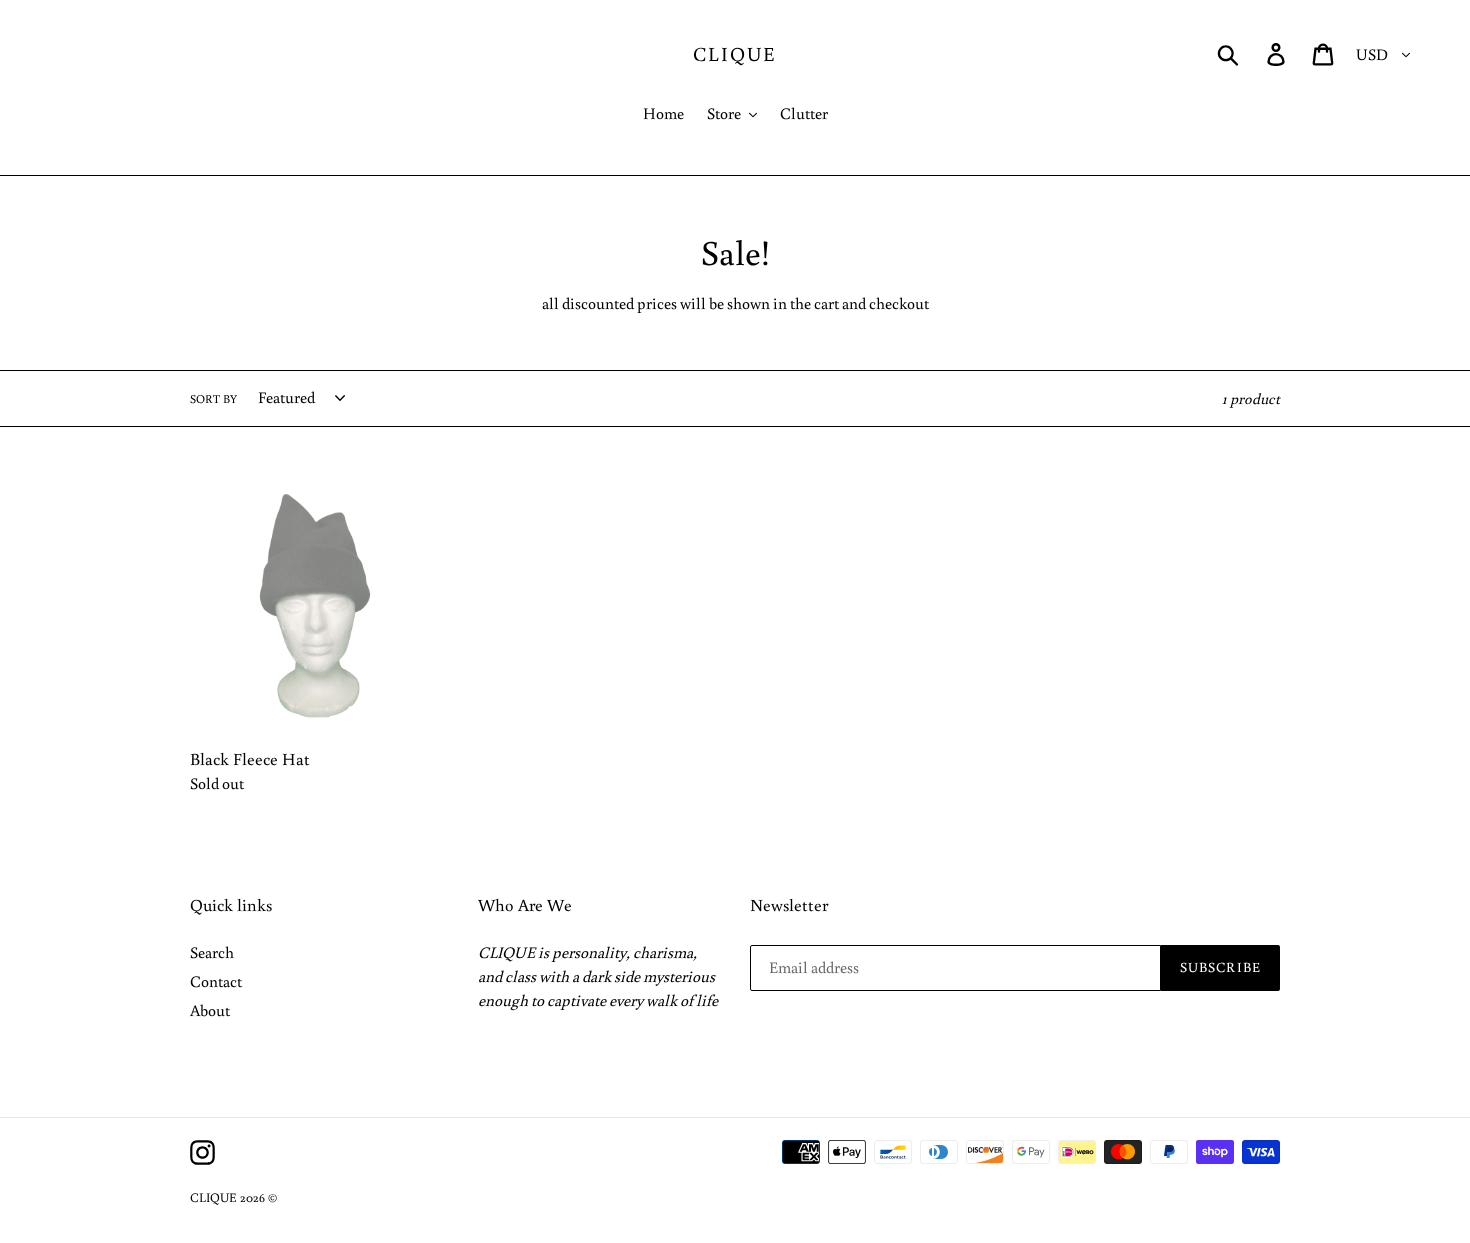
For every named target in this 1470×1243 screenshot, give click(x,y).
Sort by (213, 398)
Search (212, 952)
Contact (216, 981)
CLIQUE (735, 53)
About (210, 1010)
